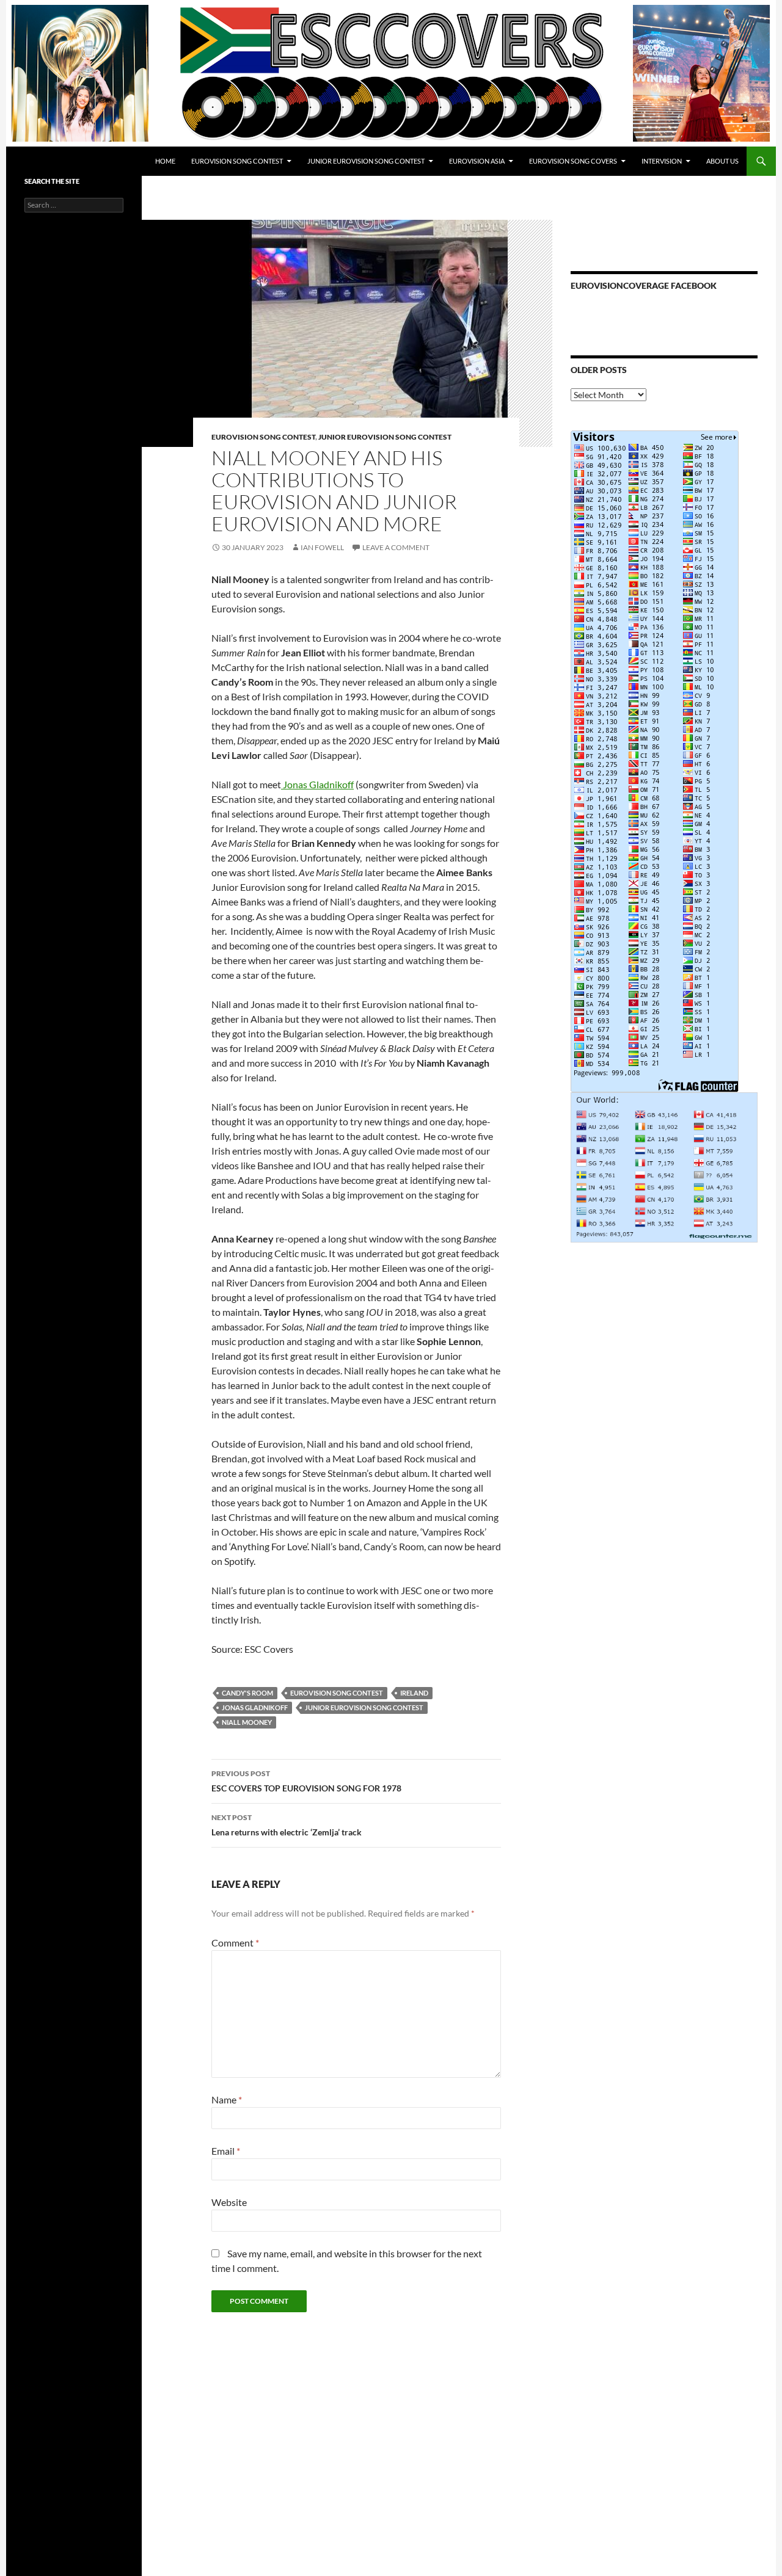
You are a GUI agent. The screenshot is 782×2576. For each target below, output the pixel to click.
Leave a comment (396, 547)
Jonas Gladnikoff (317, 784)
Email (226, 2151)
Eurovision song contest (337, 1693)
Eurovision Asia (477, 161)
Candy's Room (247, 1693)
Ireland (414, 1693)
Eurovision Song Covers (573, 161)
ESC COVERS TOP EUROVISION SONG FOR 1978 (306, 1781)
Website (229, 2202)
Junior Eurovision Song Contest (366, 161)
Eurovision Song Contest (237, 161)
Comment (235, 1943)
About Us (722, 161)
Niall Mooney (247, 1722)
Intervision (662, 161)
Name (227, 2099)
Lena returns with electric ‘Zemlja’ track (287, 1825)
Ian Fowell (322, 547)
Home (165, 161)
